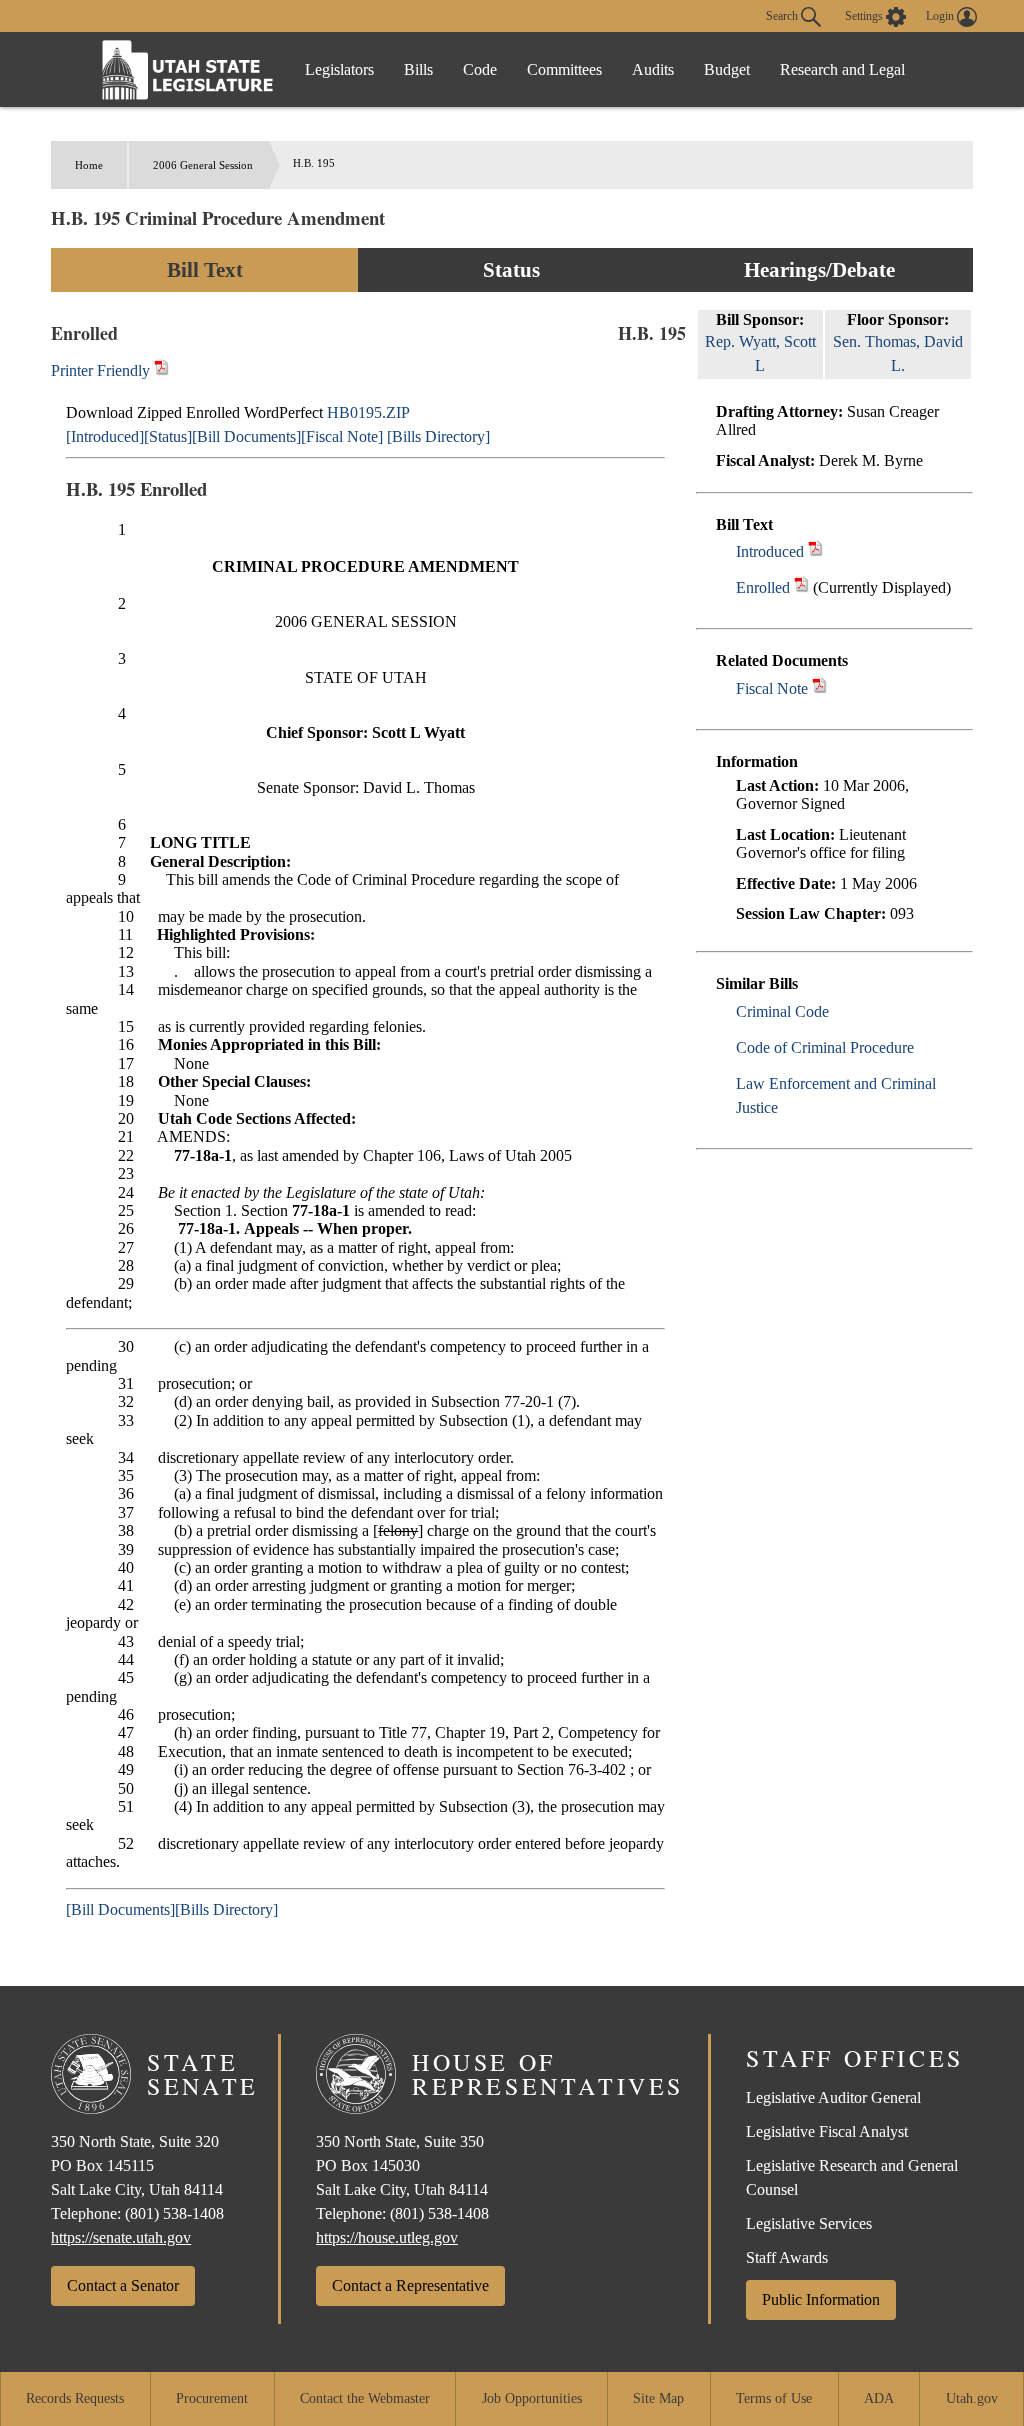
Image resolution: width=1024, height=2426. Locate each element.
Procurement (212, 2398)
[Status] (168, 436)
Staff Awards (787, 2257)
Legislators (339, 69)
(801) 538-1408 (174, 2213)
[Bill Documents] (246, 436)
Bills (418, 69)
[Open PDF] (815, 551)
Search (783, 15)
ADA (879, 2398)
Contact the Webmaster (365, 2398)
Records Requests (75, 2398)
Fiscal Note (772, 688)
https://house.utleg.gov (387, 2237)
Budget (727, 69)
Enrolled (763, 587)
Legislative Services (809, 2223)
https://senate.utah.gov (121, 2237)
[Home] (188, 69)
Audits (653, 69)
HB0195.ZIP (368, 412)
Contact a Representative (410, 2285)
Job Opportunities (532, 2398)
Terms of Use (774, 2398)
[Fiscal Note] (342, 436)
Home (89, 165)
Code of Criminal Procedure (825, 1047)
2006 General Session (203, 165)
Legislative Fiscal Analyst (827, 2131)
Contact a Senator (123, 2285)
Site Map (658, 2398)
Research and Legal (842, 69)
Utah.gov (972, 2398)
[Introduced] (105, 436)
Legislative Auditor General (833, 2097)
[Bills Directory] (438, 436)
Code (480, 69)
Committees (564, 69)
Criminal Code (782, 1011)
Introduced (770, 551)
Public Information (821, 2299)
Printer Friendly (102, 370)
